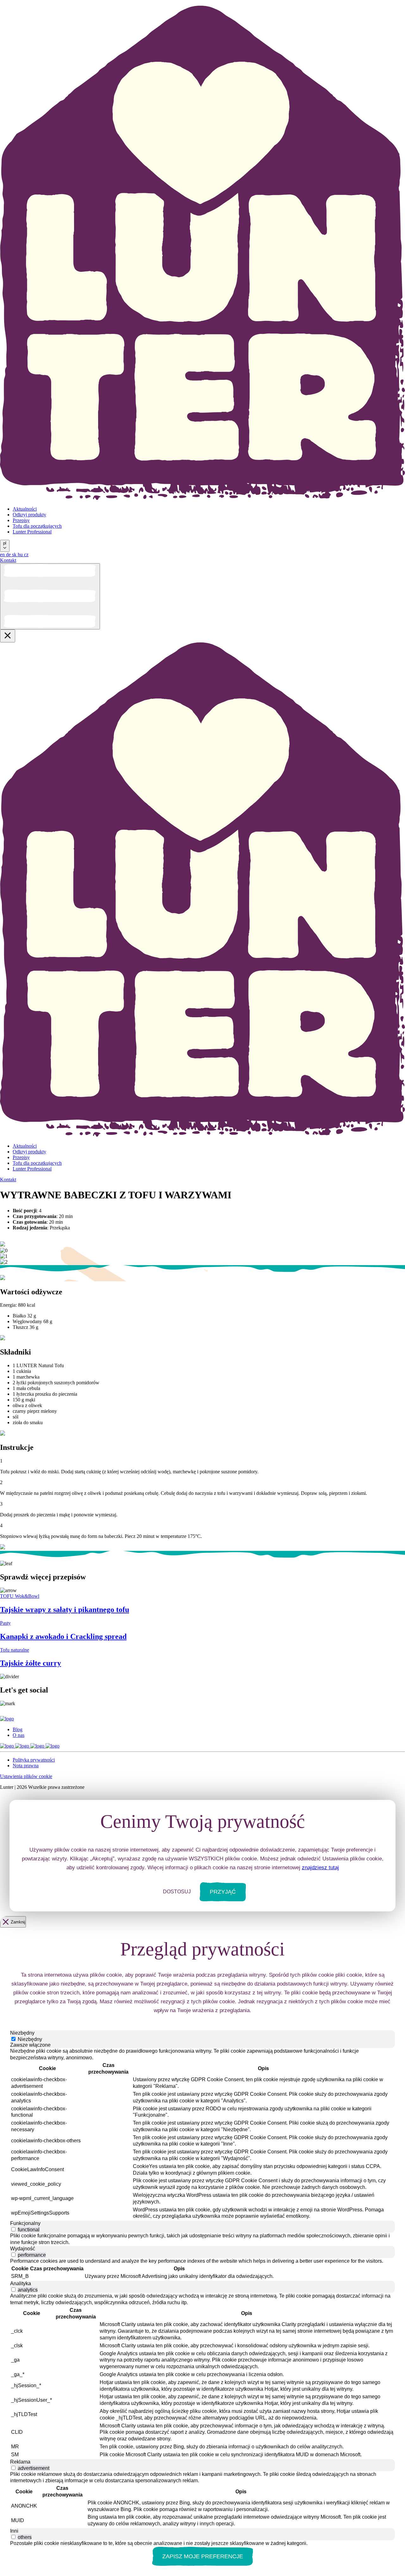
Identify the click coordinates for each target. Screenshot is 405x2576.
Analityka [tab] (21, 2283)
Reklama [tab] (20, 2462)
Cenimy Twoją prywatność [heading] (203, 1821)
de (9, 555)
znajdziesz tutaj (320, 1868)
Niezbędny (30, 2039)
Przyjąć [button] (223, 1892)
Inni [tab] (14, 2531)
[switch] (13, 2229)
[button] (14, 2028)
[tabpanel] (202, 2134)
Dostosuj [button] (177, 1892)
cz (26, 555)
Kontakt (8, 560)
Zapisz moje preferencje (203, 2556)
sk (15, 555)
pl (5, 543)
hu (21, 555)
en (3, 555)
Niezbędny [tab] (22, 2033)
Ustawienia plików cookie (26, 1776)
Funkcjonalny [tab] (25, 2223)
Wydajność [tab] (23, 2249)
